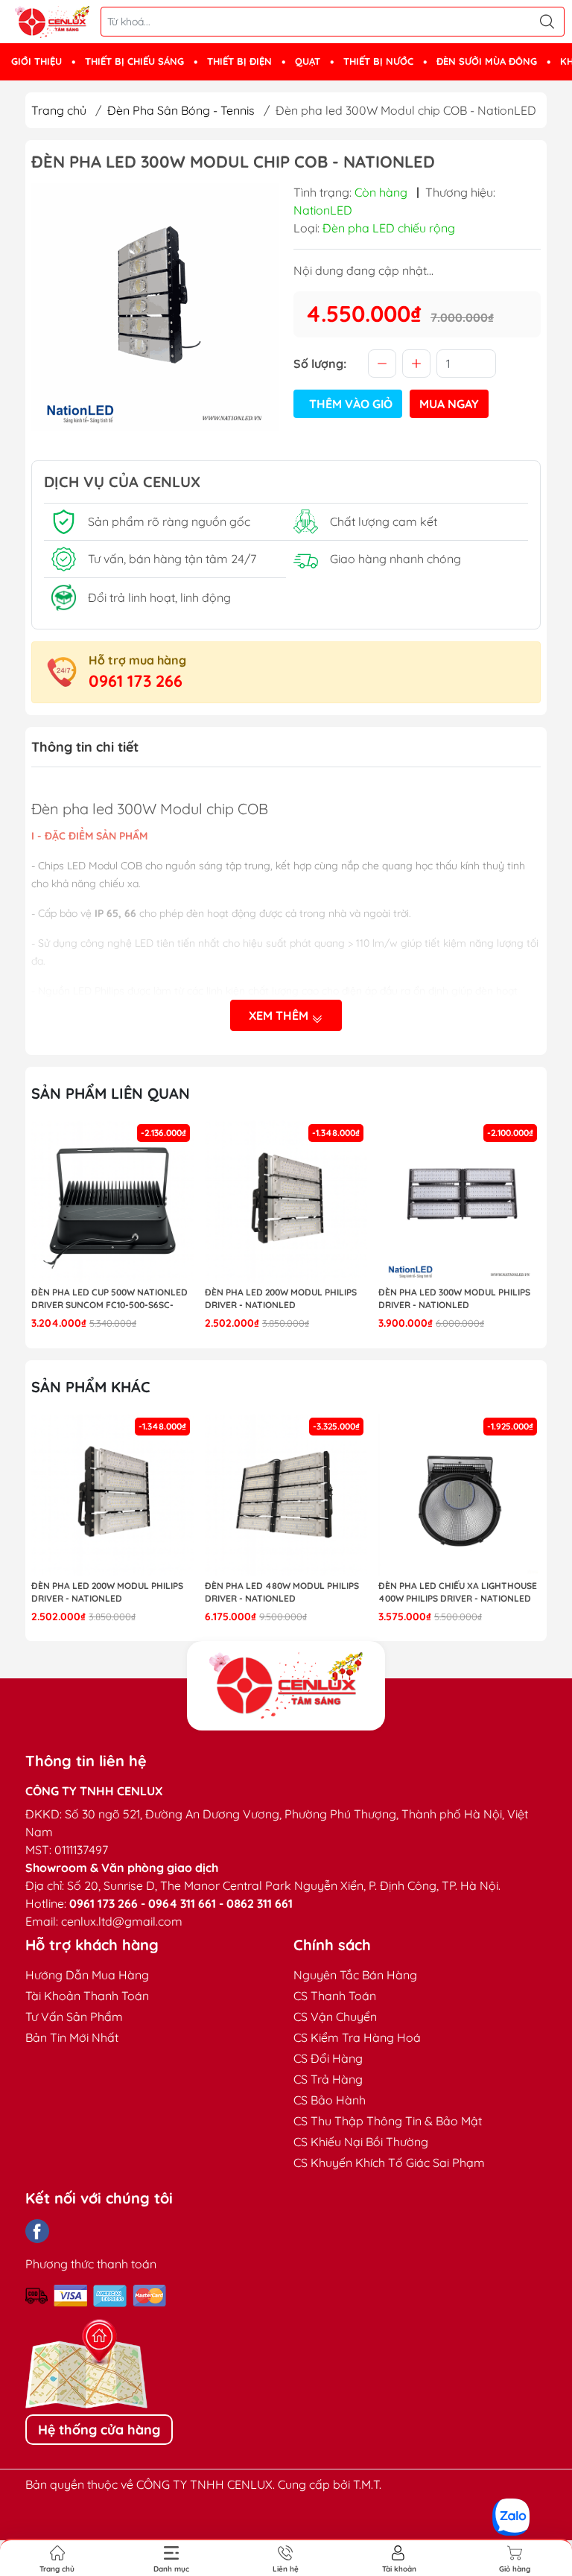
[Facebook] (37, 2231)
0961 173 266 (136, 681)
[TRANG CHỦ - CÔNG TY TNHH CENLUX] (52, 22)
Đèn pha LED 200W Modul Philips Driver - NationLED (281, 1298)
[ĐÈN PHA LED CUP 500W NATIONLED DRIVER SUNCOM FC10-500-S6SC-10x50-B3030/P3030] (112, 1202)
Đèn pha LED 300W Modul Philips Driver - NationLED (454, 1298)
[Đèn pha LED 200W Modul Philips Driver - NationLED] (286, 1202)
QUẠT (308, 61)
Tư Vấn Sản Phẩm (74, 2017)
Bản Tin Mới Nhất (72, 2037)
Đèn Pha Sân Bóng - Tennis (181, 110)
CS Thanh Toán (335, 1996)
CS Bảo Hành (330, 2100)
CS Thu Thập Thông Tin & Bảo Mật (388, 2121)
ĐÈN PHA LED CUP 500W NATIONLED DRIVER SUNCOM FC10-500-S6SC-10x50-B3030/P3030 (109, 1299)
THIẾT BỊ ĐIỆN (239, 61)
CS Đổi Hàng (328, 2058)
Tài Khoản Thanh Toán (87, 1996)
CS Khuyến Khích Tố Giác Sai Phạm (389, 2163)
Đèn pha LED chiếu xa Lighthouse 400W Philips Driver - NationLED (458, 1592)
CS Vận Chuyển (335, 2017)
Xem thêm (280, 1015)
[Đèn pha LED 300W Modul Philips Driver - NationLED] (460, 1202)
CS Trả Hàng (328, 2079)
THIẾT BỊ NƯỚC (378, 61)
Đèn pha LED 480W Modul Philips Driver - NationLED (282, 1592)
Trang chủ (59, 110)
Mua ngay (449, 404)
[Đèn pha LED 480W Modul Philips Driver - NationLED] (286, 1495)
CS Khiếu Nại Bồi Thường (361, 2142)
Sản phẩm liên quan (111, 1093)
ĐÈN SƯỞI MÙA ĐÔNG (487, 61)
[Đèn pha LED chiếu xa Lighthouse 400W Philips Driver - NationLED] (460, 1495)
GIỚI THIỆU (36, 61)
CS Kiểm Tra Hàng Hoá (357, 2037)
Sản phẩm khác (91, 1387)
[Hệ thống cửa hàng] (286, 1686)
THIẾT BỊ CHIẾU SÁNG (134, 61)
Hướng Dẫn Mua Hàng (87, 1975)
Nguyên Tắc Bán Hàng (355, 1975)
